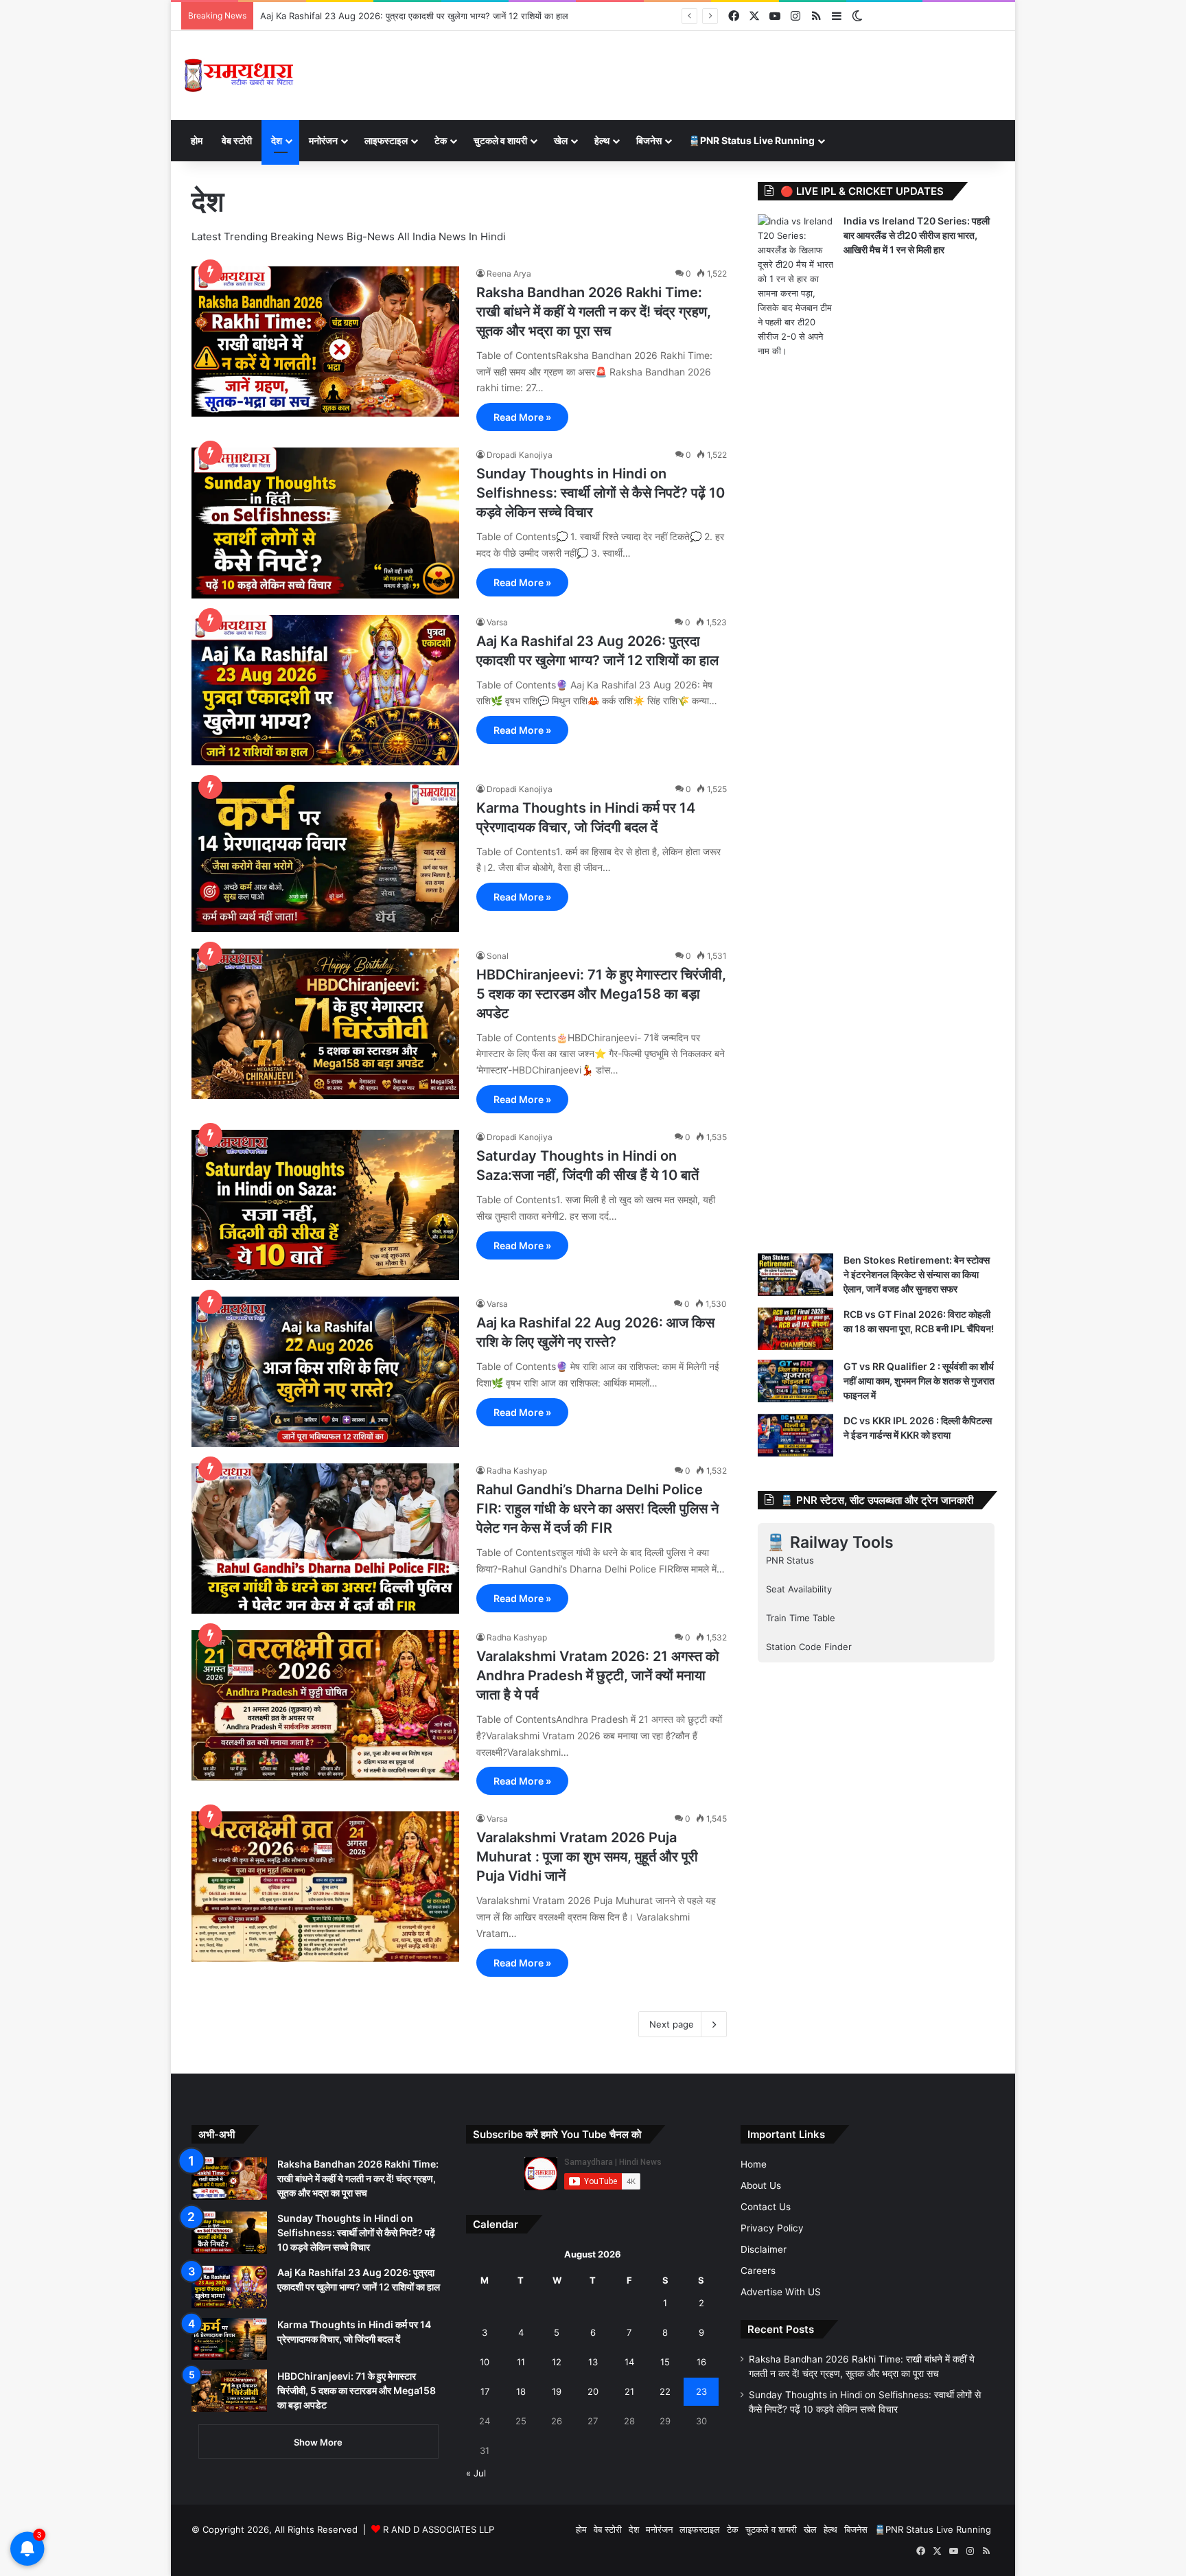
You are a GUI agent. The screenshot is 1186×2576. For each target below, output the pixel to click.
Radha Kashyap (517, 1471)
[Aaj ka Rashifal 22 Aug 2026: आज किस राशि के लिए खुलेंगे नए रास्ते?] (325, 1372)
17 (485, 2391)
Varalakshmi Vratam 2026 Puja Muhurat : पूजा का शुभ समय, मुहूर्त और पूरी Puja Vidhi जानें (587, 1857)
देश (277, 140)
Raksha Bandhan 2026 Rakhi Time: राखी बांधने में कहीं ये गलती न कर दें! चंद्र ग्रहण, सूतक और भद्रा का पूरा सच (594, 312)
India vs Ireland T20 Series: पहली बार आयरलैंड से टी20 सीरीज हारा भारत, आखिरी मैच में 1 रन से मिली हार (917, 235)
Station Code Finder (809, 1647)
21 (629, 2391)
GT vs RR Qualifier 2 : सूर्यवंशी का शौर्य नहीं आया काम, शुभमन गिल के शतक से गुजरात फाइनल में (919, 1381)
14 (629, 2362)
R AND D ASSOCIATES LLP (439, 2529)
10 (485, 2362)
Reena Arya (509, 274)
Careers (758, 2271)
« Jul (476, 2473)
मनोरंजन (323, 140)
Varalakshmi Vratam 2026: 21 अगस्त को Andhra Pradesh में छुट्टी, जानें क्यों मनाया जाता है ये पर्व (598, 1675)
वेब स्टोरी (237, 140)
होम (197, 140)
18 (521, 2391)
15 (665, 2362)
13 (593, 2362)
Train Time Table (801, 1618)
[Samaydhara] (239, 76)
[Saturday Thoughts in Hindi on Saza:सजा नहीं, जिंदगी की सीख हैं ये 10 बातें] (325, 1205)
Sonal (498, 956)
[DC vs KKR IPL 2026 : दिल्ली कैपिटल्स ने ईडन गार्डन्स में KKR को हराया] (795, 1435)
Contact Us (766, 2207)
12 (557, 2362)
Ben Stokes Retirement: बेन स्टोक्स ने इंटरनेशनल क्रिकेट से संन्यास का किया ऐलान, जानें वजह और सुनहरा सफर (917, 1274)
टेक (441, 140)
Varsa (497, 622)
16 (701, 2362)
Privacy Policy (772, 2228)
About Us (761, 2185)
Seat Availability (799, 1589)
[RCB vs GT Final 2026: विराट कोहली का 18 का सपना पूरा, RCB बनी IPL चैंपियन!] (795, 1329)
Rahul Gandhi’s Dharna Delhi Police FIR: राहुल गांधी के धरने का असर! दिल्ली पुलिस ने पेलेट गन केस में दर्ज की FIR (597, 1509)
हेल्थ (602, 140)
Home (754, 2164)
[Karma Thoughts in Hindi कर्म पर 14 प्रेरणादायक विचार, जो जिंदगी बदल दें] (325, 857)
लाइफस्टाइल (386, 140)
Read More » (522, 417)
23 (701, 2391)
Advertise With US (781, 2292)
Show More (318, 2442)
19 (557, 2391)
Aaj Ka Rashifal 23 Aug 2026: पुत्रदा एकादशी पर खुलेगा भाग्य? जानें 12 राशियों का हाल (414, 16)
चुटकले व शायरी (500, 140)
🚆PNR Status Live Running (752, 140)
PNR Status (790, 1560)
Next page (672, 2024)
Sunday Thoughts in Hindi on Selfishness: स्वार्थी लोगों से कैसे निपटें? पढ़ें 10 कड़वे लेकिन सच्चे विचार (601, 493)
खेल (561, 140)
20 (593, 2391)
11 (521, 2362)
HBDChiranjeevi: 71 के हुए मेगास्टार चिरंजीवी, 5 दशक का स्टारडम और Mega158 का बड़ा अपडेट (601, 994)
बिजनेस (649, 140)
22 (665, 2391)
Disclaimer (764, 2249)
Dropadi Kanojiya (520, 455)
